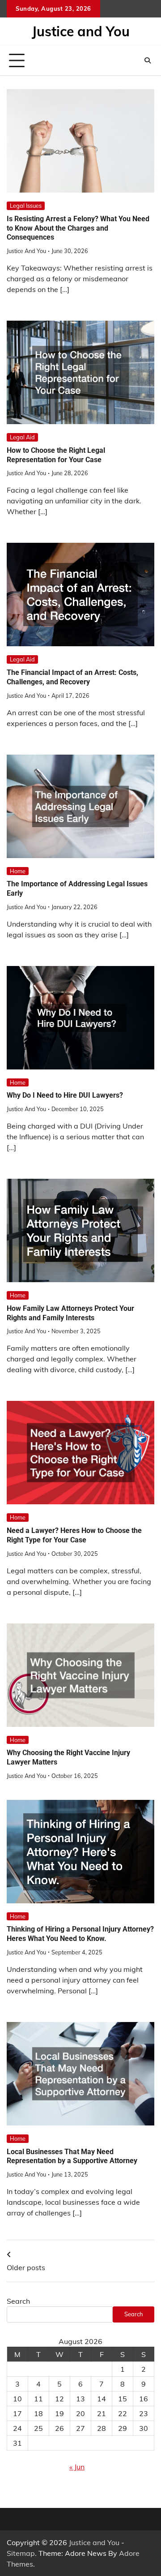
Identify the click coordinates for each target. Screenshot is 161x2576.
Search (18, 2301)
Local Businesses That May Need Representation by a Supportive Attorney (72, 2156)
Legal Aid (22, 437)
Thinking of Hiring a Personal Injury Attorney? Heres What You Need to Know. (80, 1934)
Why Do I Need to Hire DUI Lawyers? (65, 1095)
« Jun (77, 2467)
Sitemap (21, 2553)
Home (18, 871)
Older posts (26, 2267)
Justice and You (81, 31)
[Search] (148, 60)
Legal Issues (26, 206)
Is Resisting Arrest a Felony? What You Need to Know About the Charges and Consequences (78, 228)
